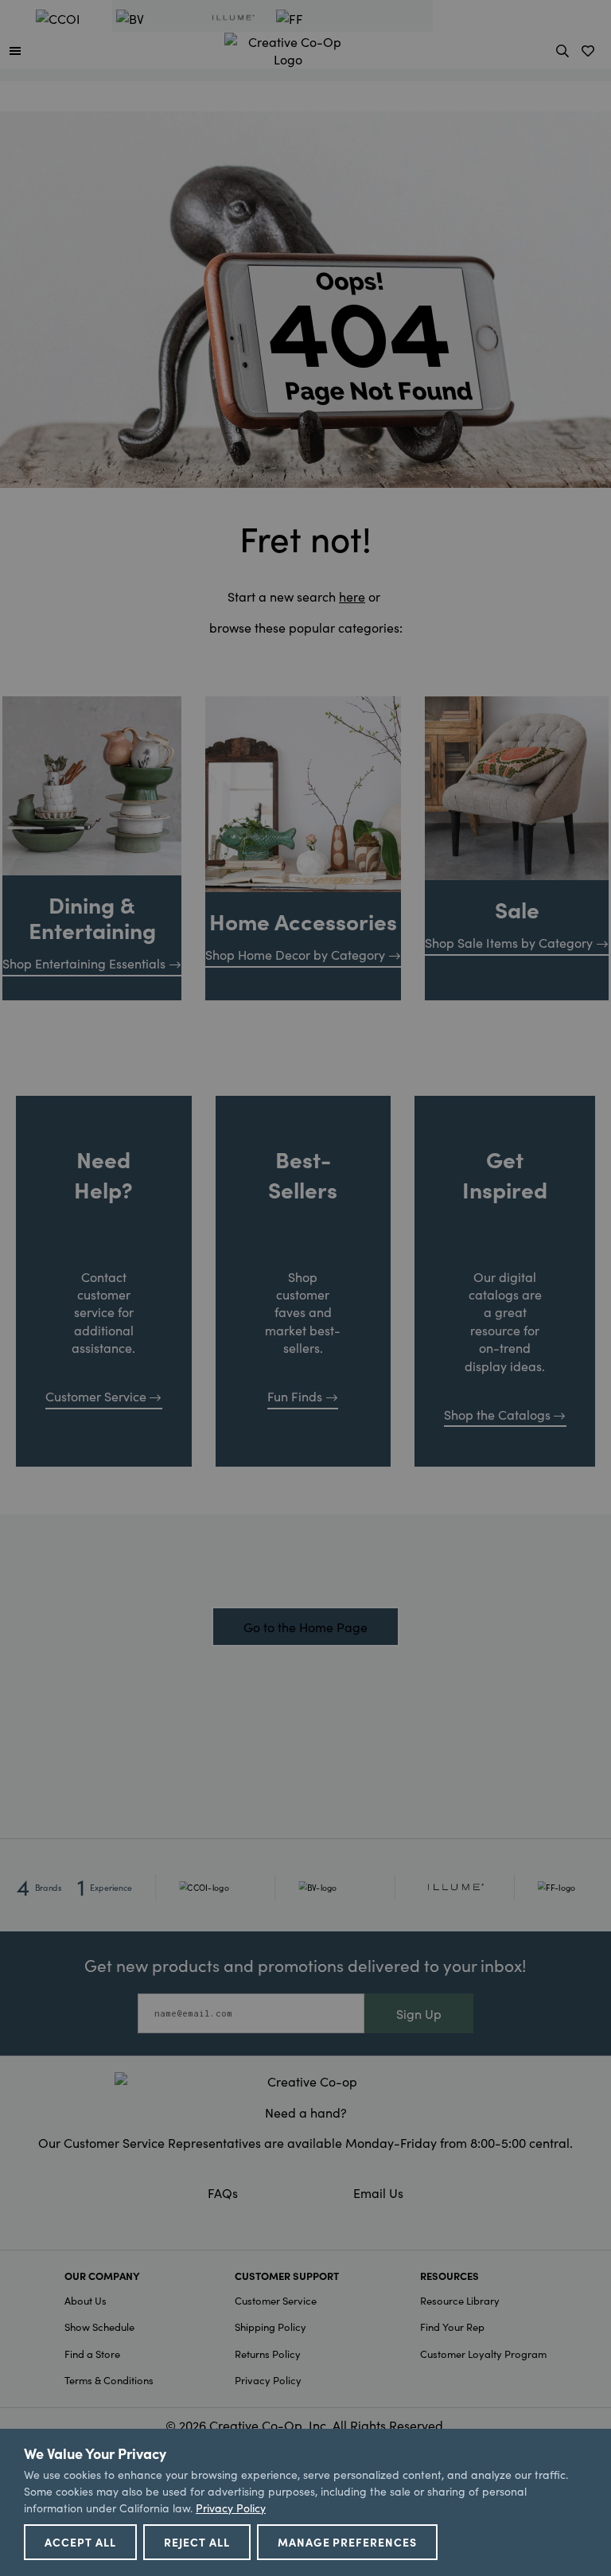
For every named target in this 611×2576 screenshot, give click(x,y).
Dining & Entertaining (92, 917)
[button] (15, 50)
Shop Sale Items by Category (509, 942)
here (352, 596)
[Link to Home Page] (288, 48)
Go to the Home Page (305, 1627)
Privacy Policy (268, 2380)
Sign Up (419, 2013)
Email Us (378, 2192)
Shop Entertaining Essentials (84, 963)
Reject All (197, 2542)
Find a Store (92, 2354)
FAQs (223, 2192)
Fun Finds (295, 1396)
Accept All (80, 2542)
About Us (86, 2300)
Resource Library (460, 2300)
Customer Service (96, 1396)
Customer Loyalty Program (483, 2354)
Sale (517, 909)
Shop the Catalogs (497, 1414)
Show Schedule (99, 2327)
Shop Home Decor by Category (295, 954)
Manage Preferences (348, 2542)
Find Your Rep (452, 2327)
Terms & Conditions (109, 2380)
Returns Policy (268, 2354)
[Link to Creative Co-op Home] (305, 2081)
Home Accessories (303, 921)
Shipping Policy (270, 2327)
